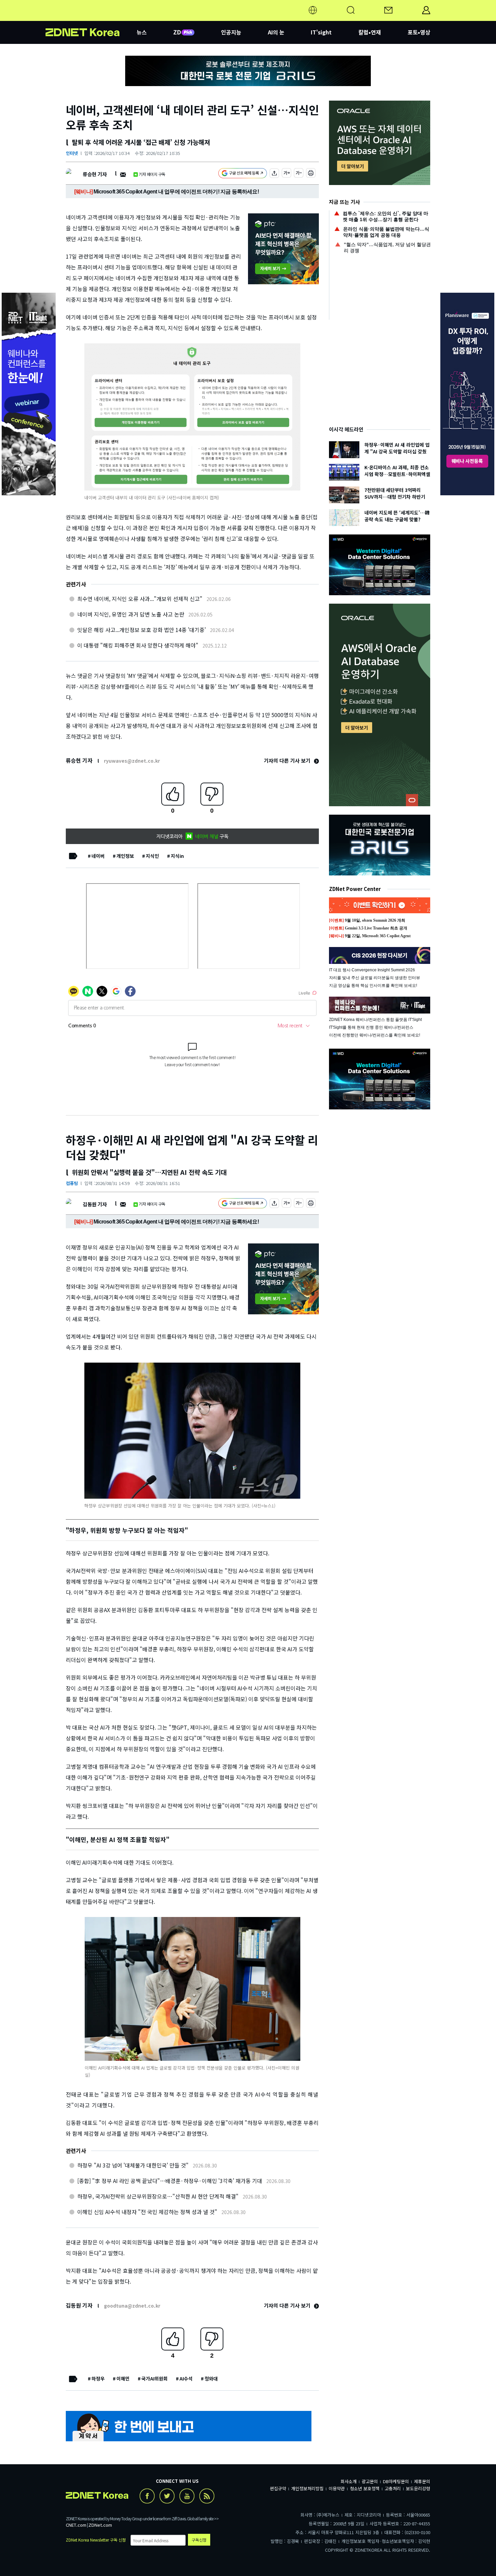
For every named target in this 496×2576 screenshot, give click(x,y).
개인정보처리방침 (307, 2488)
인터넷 (72, 153)
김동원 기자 (95, 1204)
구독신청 (199, 2540)
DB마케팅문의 (396, 2481)
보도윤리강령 (418, 2488)
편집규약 (278, 2488)
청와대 (211, 2378)
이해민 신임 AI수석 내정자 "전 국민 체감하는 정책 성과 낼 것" (147, 2212)
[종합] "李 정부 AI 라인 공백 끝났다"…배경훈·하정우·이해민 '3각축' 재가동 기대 (170, 2181)
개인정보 (125, 856)
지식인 (152, 856)
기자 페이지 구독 (152, 174)
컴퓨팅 (72, 1183)
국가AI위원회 (155, 2378)
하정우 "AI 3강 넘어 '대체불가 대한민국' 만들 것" (133, 2165)
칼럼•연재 (370, 32)
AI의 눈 (276, 32)
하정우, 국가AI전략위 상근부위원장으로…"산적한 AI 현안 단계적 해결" (158, 2196)
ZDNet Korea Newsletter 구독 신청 (96, 2540)
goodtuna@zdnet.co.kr (132, 2306)
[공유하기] (274, 174)
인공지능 (231, 32)
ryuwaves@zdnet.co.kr (132, 761)
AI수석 (186, 2378)
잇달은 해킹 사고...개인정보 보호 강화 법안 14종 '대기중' (142, 630)
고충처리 (393, 2488)
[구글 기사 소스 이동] (243, 174)
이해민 (123, 2378)
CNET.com (76, 2525)
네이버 (98, 856)
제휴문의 (422, 2481)
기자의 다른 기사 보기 (288, 760)
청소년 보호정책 (365, 2488)
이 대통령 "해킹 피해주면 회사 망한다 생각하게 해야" (138, 645)
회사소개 (349, 2481)
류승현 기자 (95, 174)
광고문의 (370, 2481)
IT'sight (321, 32)
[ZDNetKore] (91, 18)
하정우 (98, 2378)
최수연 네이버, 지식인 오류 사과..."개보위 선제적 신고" (140, 599)
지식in (177, 856)
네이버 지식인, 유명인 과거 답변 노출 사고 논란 (131, 614)
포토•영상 (419, 32)
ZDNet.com (100, 2525)
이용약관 (337, 2488)
